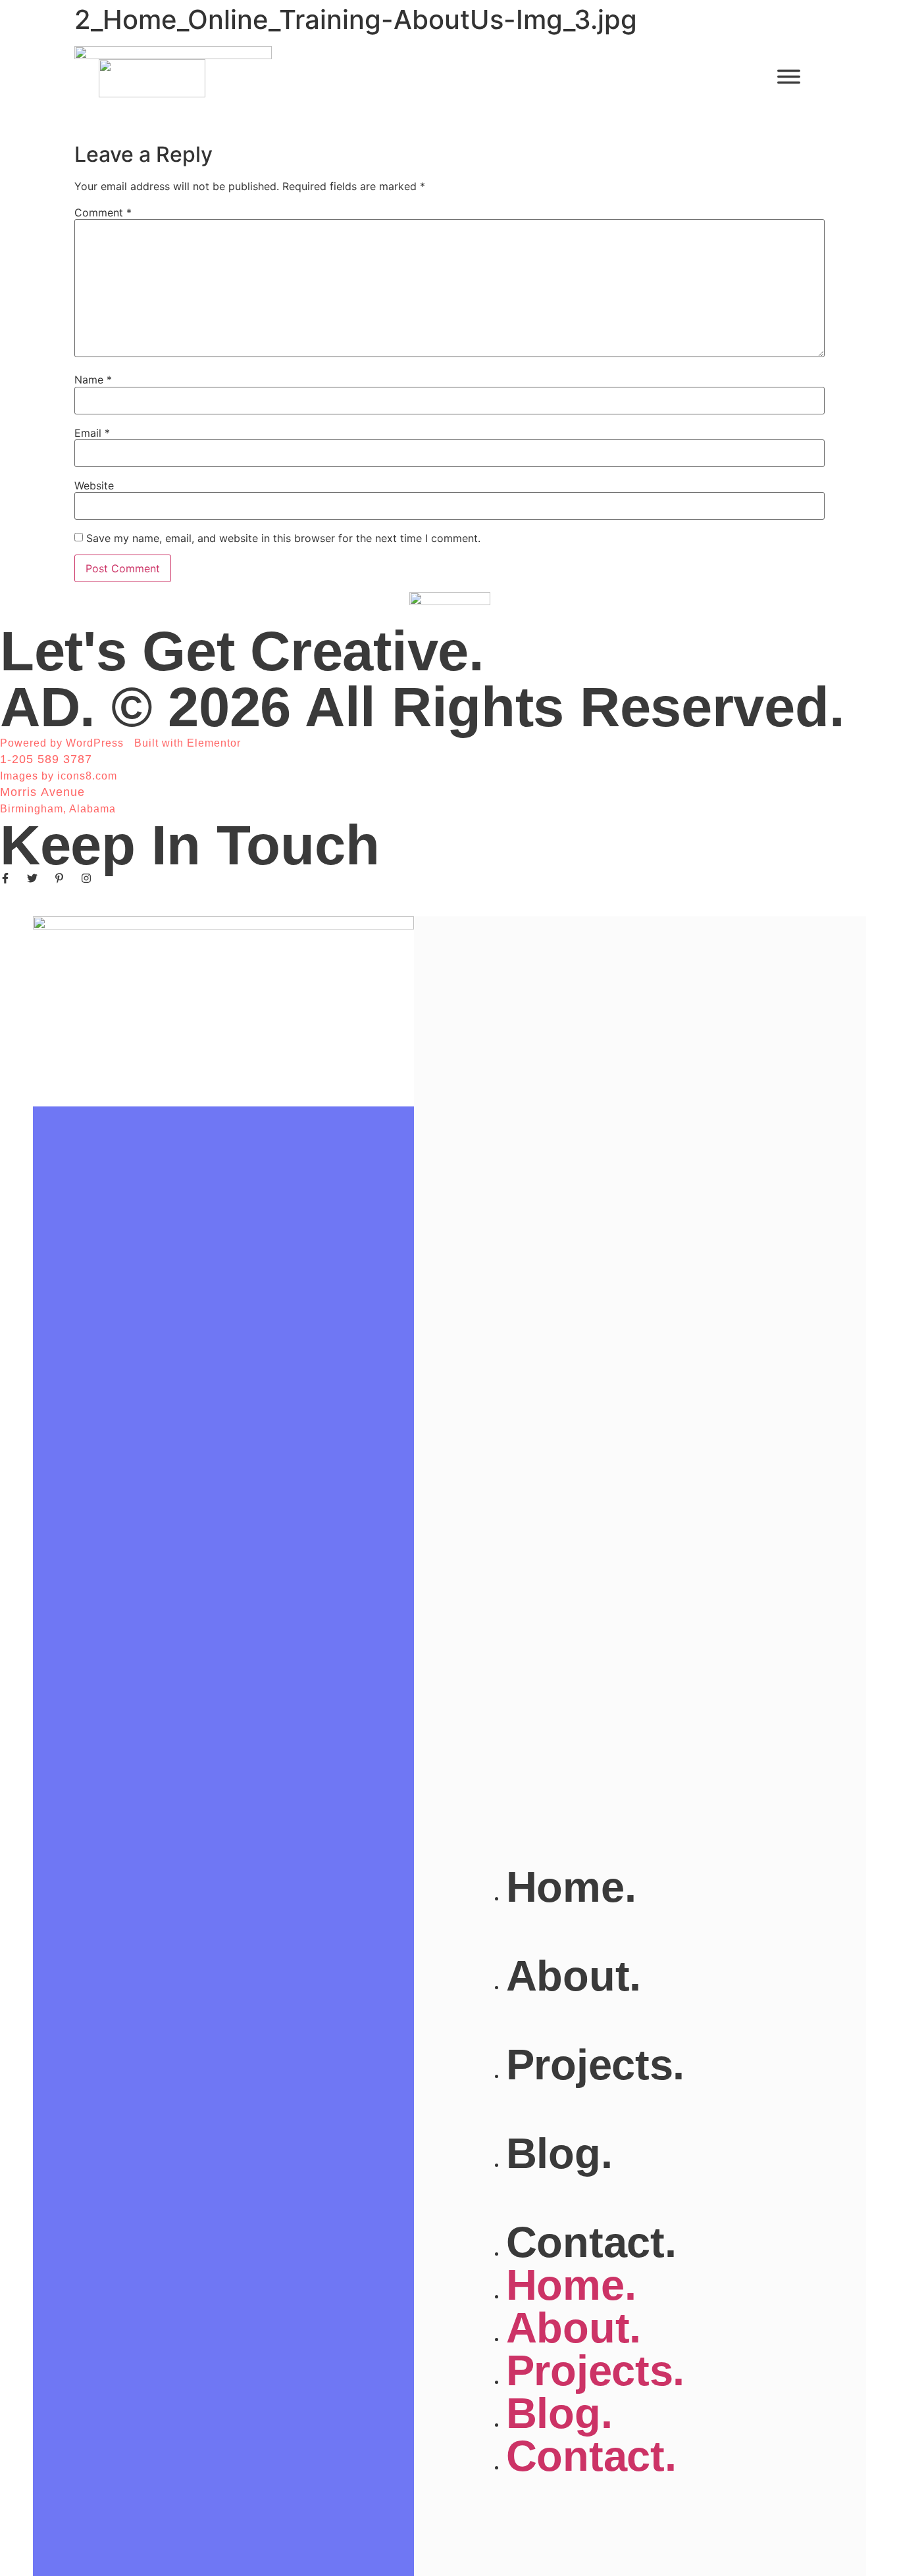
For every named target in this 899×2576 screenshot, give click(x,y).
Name (93, 380)
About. (574, 1976)
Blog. (559, 2153)
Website (94, 485)
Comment (103, 212)
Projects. (595, 2065)
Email (92, 433)
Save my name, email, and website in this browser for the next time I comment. (283, 538)
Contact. (591, 2242)
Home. (571, 1887)
